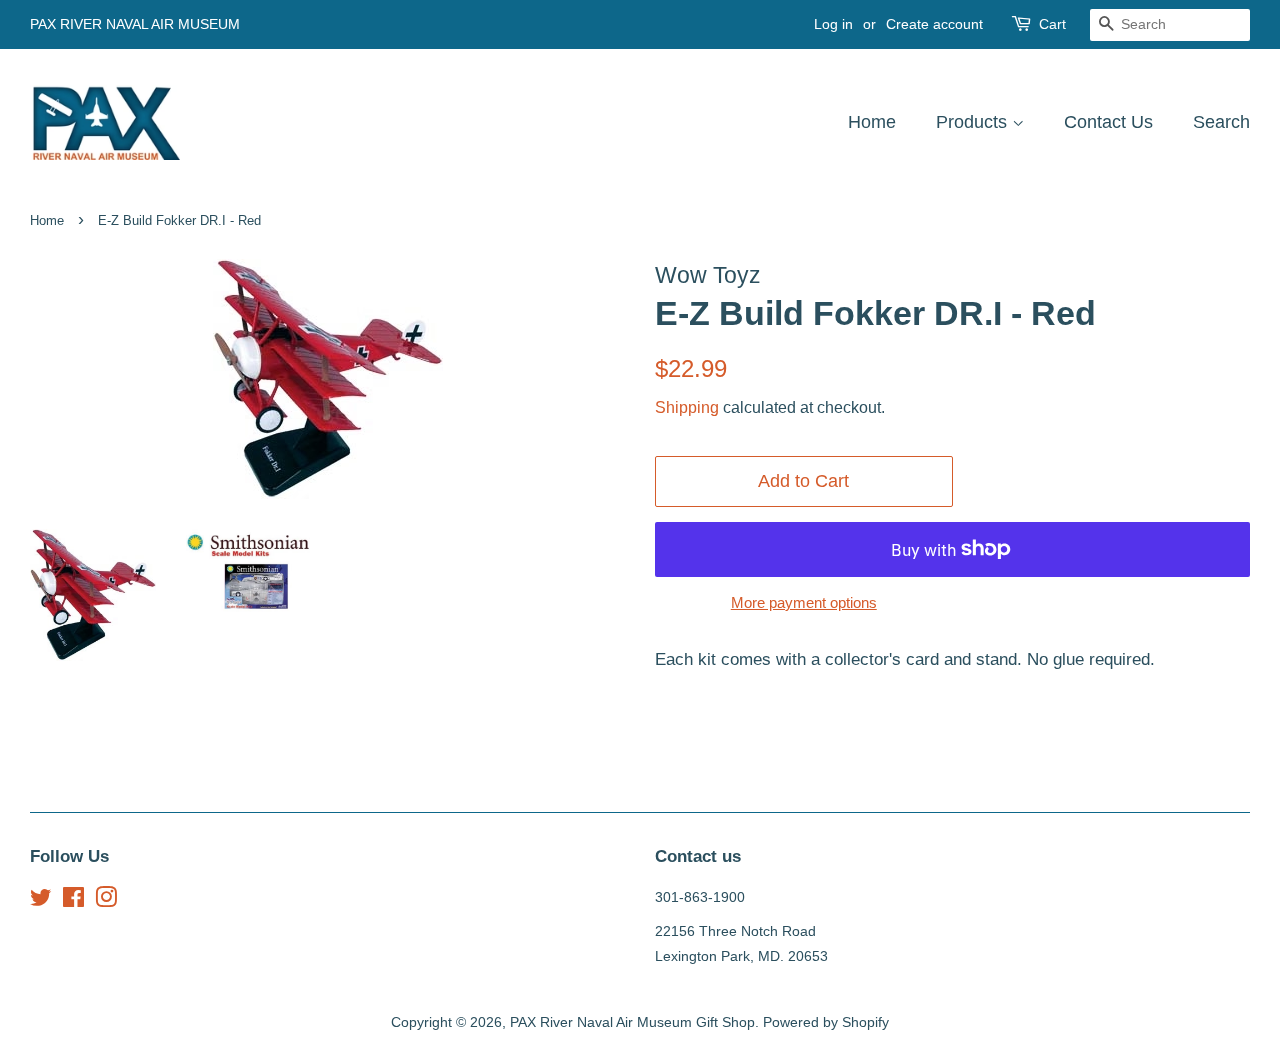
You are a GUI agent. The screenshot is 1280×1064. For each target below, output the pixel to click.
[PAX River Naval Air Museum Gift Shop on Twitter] (41, 901)
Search (1221, 122)
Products (974, 122)
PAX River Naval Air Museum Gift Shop (632, 1022)
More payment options (804, 602)
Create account (934, 24)
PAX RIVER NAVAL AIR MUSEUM (135, 24)
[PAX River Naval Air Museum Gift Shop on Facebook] (73, 901)
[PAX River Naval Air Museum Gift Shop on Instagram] (106, 901)
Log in (833, 24)
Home (872, 122)
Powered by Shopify (826, 1022)
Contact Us (1108, 122)
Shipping (687, 407)
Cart (1052, 24)
